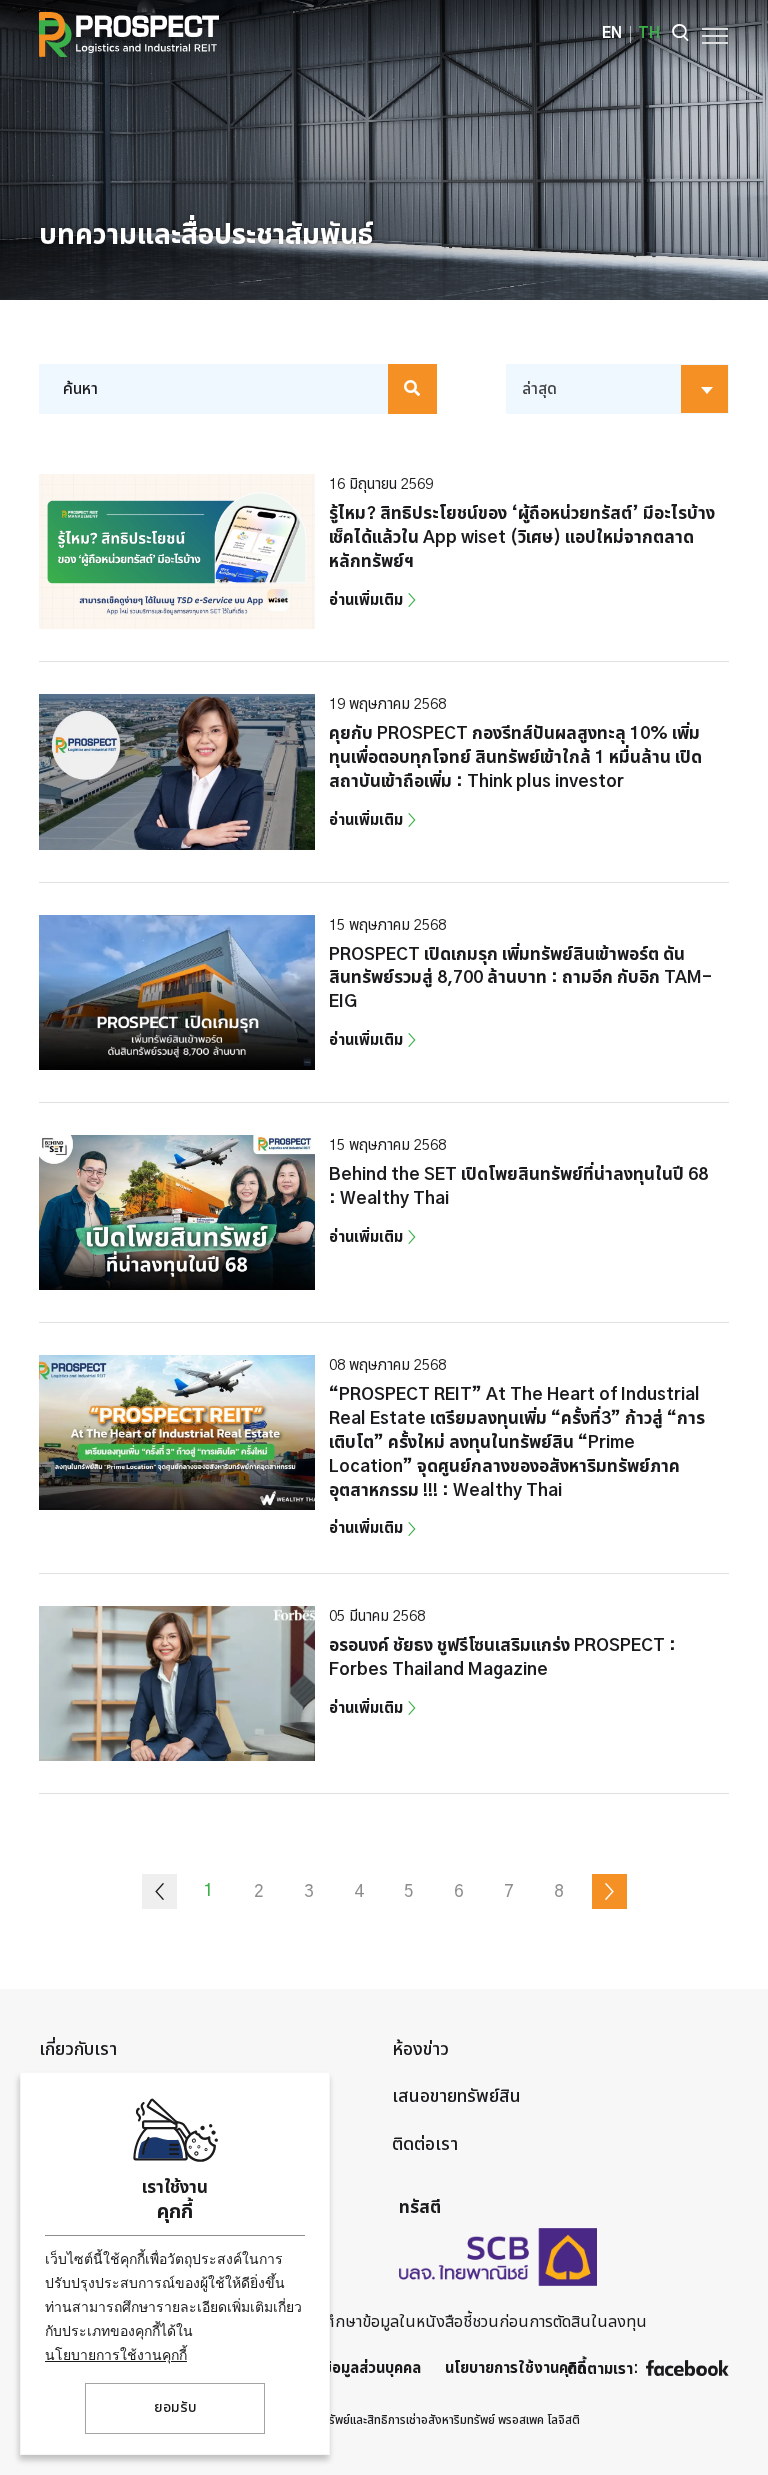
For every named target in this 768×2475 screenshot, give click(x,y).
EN (612, 33)
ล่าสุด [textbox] (539, 389)
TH (649, 33)
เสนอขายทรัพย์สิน (456, 2097)
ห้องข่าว (420, 2050)
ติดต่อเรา (425, 2145)
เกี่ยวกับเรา (78, 2050)
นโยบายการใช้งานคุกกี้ (116, 2355)
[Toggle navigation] (709, 34)
